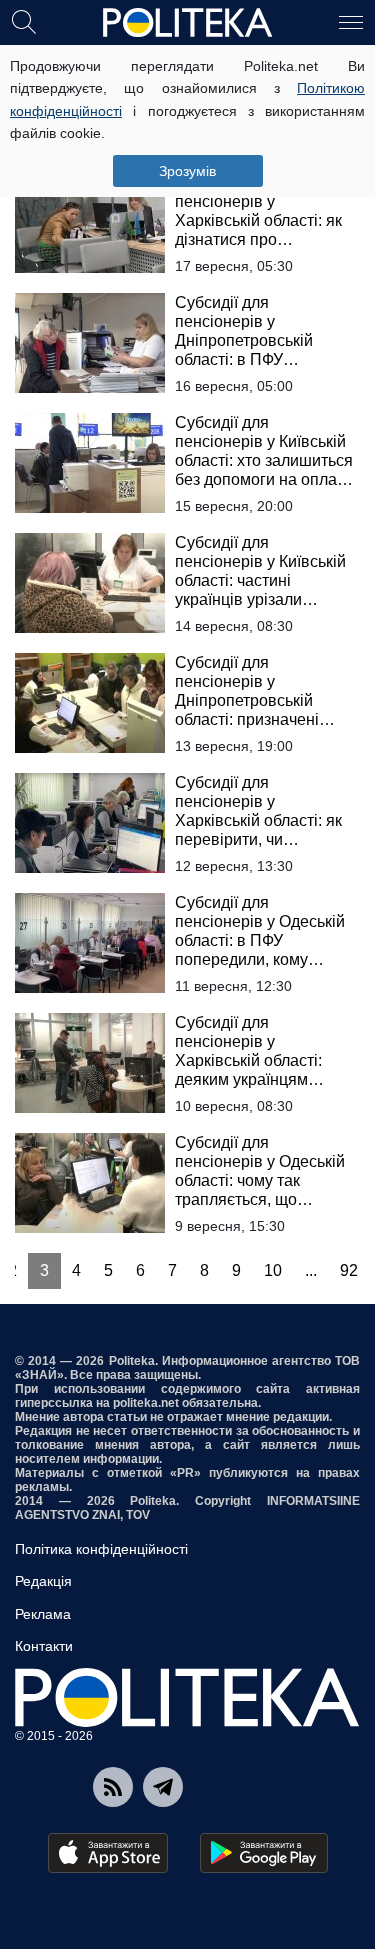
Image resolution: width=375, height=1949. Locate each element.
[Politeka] (188, 23)
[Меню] (351, 21)
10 (273, 1270)
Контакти (44, 1646)
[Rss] (113, 1787)
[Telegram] (163, 1787)
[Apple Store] (108, 1853)
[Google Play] (264, 1853)
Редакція (43, 1581)
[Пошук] (24, 21)
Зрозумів (187, 171)
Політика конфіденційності (101, 1549)
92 (349, 1270)
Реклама (43, 1614)
